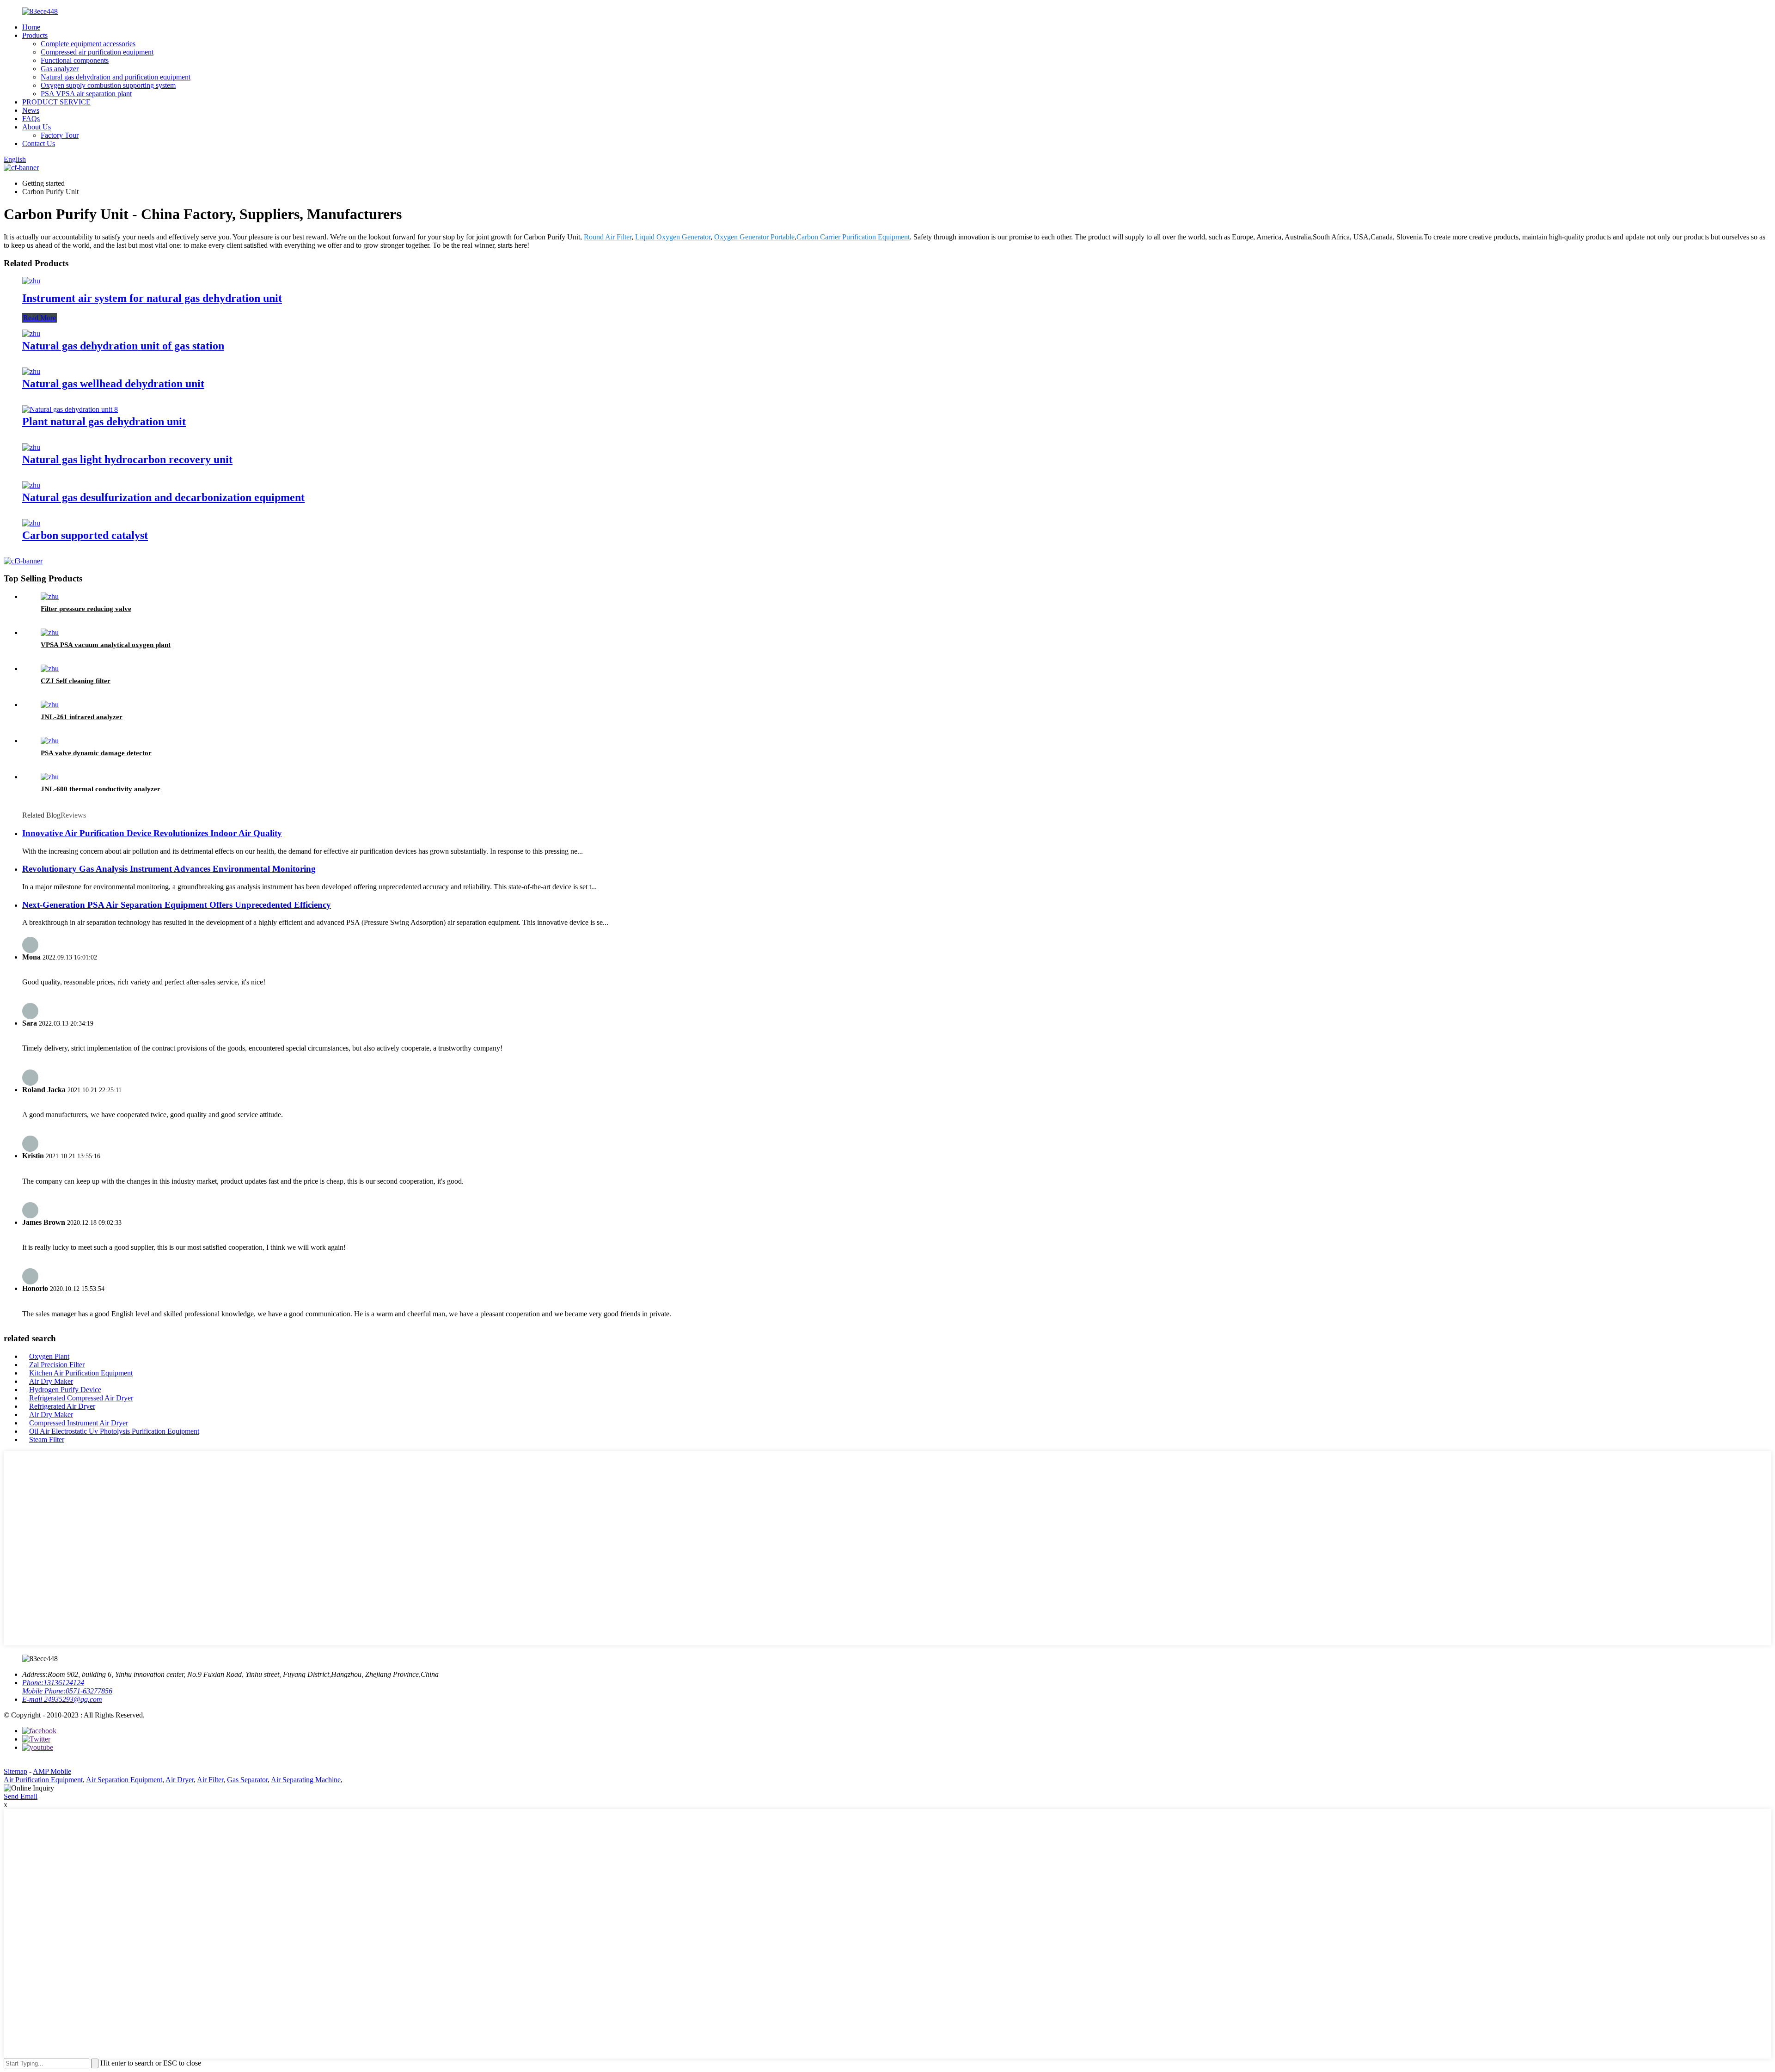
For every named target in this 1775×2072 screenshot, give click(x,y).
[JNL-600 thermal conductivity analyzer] (50, 777)
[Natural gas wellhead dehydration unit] (31, 371)
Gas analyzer (60, 69)
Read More (40, 318)
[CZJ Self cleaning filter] (50, 669)
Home (31, 27)
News (31, 110)
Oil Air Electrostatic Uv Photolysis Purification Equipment (114, 1431)
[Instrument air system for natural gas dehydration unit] (31, 281)
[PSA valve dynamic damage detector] (50, 741)
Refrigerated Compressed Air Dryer (81, 1398)
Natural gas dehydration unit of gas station (123, 346)
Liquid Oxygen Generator (673, 237)
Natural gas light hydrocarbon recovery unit (127, 459)
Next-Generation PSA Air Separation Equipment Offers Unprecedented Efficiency (177, 905)
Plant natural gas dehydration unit (104, 422)
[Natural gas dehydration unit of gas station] (31, 333)
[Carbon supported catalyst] (31, 523)
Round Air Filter (608, 237)
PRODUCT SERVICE (56, 102)
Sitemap (15, 1771)
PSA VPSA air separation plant (86, 94)
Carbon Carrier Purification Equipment (853, 237)
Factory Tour (60, 135)
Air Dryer (180, 1780)
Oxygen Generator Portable (754, 237)
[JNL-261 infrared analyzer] (50, 705)
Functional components (75, 60)
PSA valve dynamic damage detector (96, 753)
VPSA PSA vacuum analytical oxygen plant (106, 645)
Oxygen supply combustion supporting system (108, 85)
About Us (37, 127)
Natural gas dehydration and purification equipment (116, 77)
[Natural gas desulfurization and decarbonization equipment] (31, 485)
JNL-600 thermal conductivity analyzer (101, 789)
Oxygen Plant (49, 1356)
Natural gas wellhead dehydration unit (113, 384)
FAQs (31, 119)
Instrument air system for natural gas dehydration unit (152, 298)
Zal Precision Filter (57, 1365)
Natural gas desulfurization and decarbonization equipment (163, 497)
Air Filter (210, 1780)
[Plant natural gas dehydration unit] (70, 409)
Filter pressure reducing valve (86, 609)
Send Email (21, 1796)
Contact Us (39, 144)
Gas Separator (247, 1780)
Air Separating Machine (306, 1780)
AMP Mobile (52, 1771)
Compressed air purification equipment (97, 52)
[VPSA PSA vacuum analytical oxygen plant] (50, 633)
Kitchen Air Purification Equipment (81, 1373)
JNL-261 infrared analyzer (82, 717)
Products (35, 35)
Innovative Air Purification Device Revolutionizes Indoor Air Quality (152, 833)
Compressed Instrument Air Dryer (79, 1423)
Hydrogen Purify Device (65, 1390)
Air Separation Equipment (124, 1780)
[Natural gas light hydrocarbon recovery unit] (31, 447)
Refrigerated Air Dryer (62, 1406)
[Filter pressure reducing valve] (50, 596)
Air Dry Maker (51, 1381)
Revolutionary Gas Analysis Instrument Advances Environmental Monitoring (169, 869)
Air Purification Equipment (43, 1780)
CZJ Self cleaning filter (76, 681)
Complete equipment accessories (88, 44)
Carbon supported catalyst (85, 535)
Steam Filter (47, 1439)
